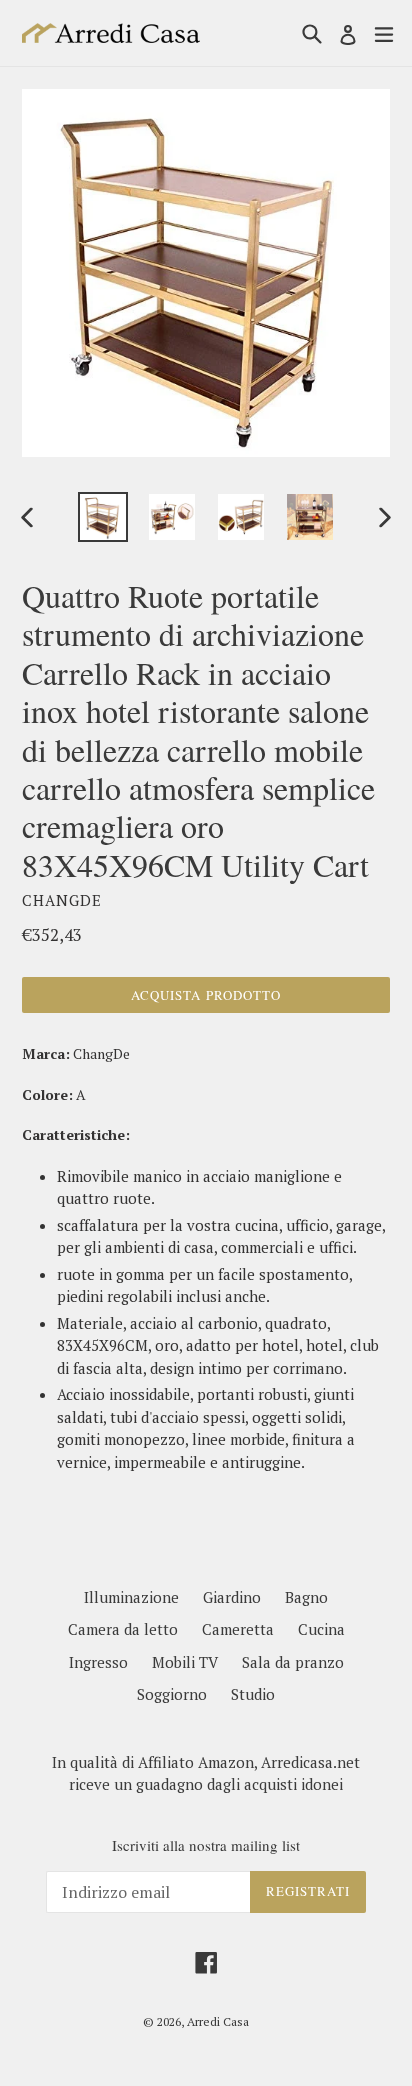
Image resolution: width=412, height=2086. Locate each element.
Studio (253, 1694)
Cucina (321, 1629)
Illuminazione (131, 1597)
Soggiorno (172, 1694)
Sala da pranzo (293, 1662)
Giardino (232, 1597)
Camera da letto (123, 1629)
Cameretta (238, 1629)
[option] (102, 517)
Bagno (306, 1597)
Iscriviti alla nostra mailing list (206, 1845)
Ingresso (98, 1662)
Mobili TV (185, 1662)
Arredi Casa (218, 2021)
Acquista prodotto (206, 995)
